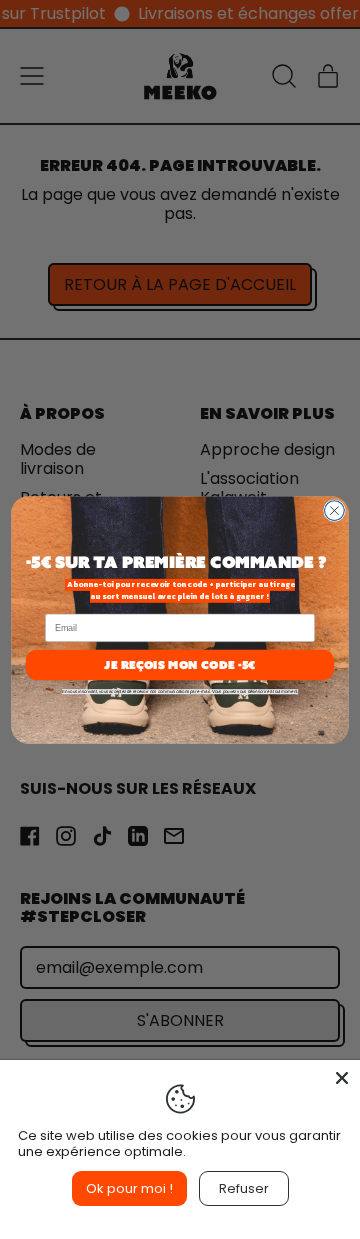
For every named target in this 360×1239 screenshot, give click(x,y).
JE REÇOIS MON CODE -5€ (179, 663)
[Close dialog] (335, 510)
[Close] (342, 1078)
